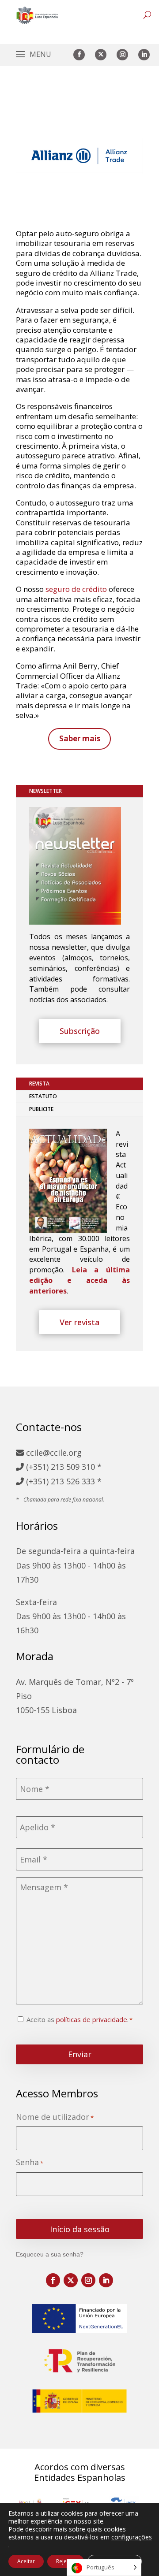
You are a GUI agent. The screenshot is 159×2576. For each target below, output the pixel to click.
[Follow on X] (101, 55)
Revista (39, 1084)
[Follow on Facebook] (79, 55)
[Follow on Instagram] (122, 55)
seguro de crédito (76, 589)
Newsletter (45, 791)
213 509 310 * (76, 1467)
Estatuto (43, 1096)
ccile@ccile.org (53, 1453)
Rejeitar (66, 2561)
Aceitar (26, 2561)
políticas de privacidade (92, 2019)
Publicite (41, 1109)
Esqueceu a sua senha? (50, 2254)
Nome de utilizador (55, 2117)
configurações (132, 2537)
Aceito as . (78, 2019)
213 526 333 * (76, 1481)
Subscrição (80, 1031)
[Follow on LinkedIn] (144, 55)
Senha (30, 2162)
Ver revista (79, 1322)
